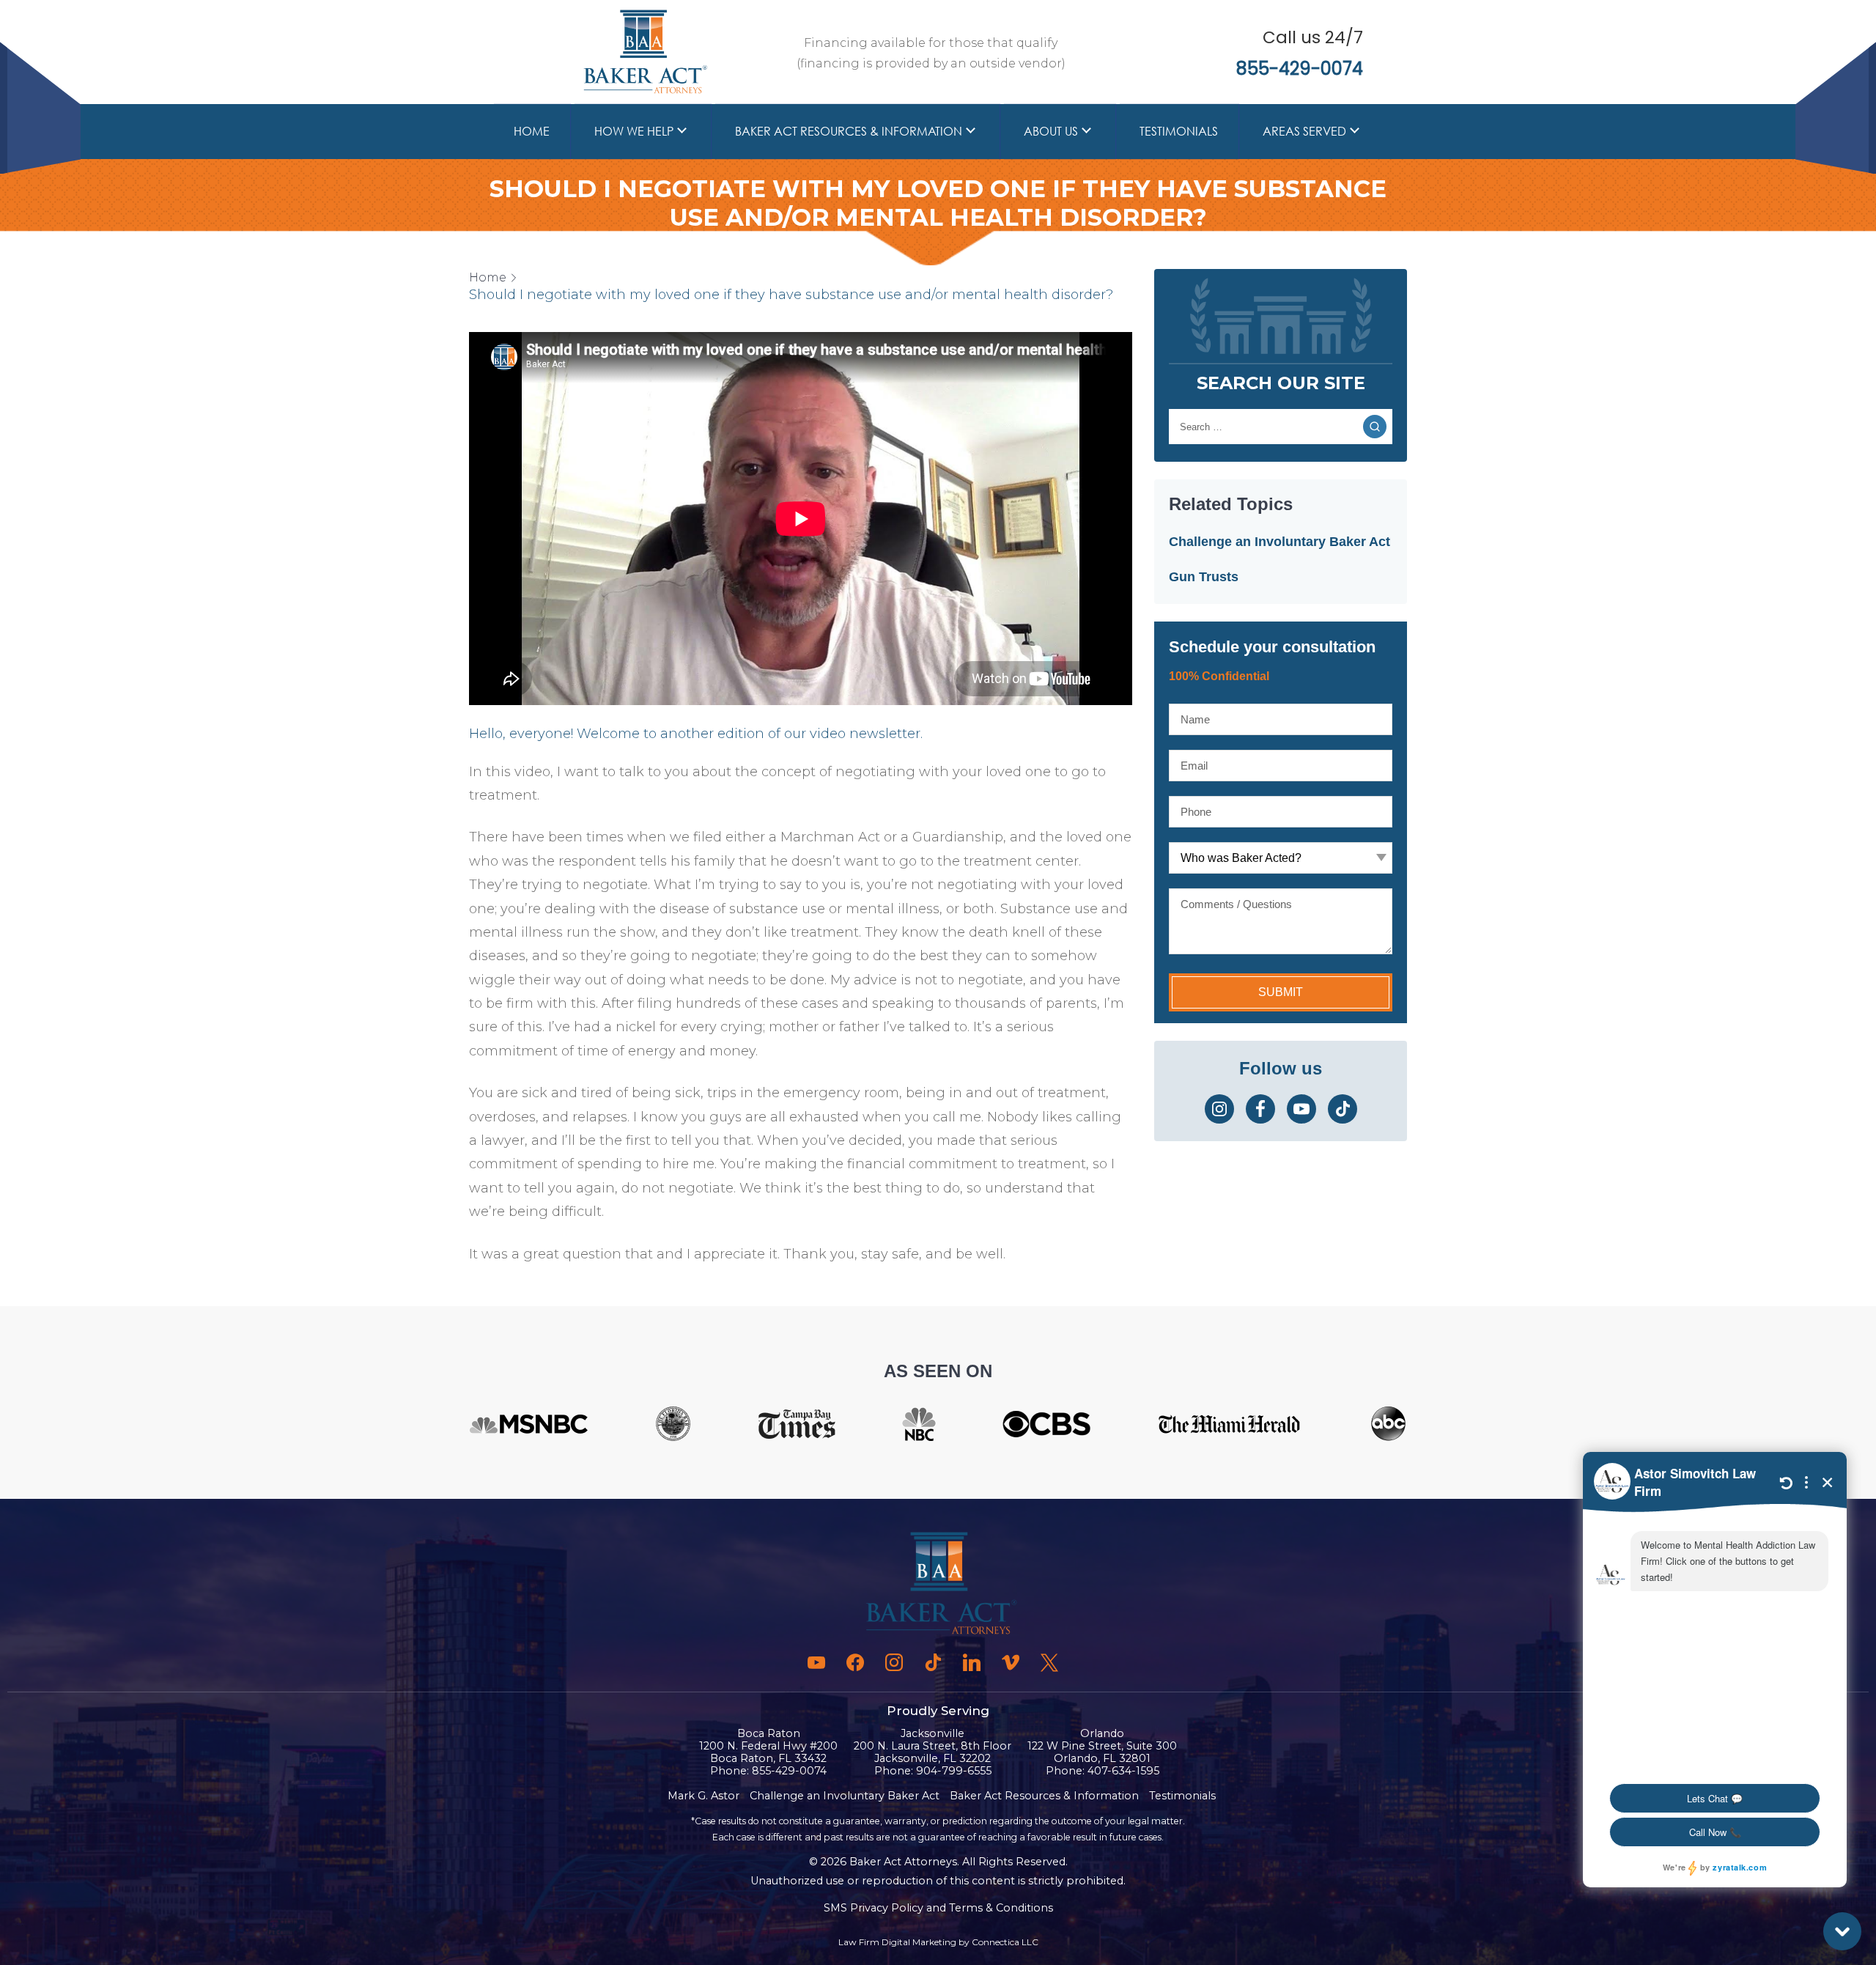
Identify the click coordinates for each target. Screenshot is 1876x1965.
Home (532, 131)
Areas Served (1304, 131)
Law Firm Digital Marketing (897, 1942)
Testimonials (1179, 131)
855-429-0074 (1300, 69)
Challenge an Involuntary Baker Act (1279, 542)
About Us (1051, 131)
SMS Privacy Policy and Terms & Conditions (938, 1908)
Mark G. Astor (703, 1796)
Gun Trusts (1204, 577)
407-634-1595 (1123, 1771)
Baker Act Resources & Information (849, 131)
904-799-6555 (954, 1771)
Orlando (1102, 1733)
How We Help (634, 131)
